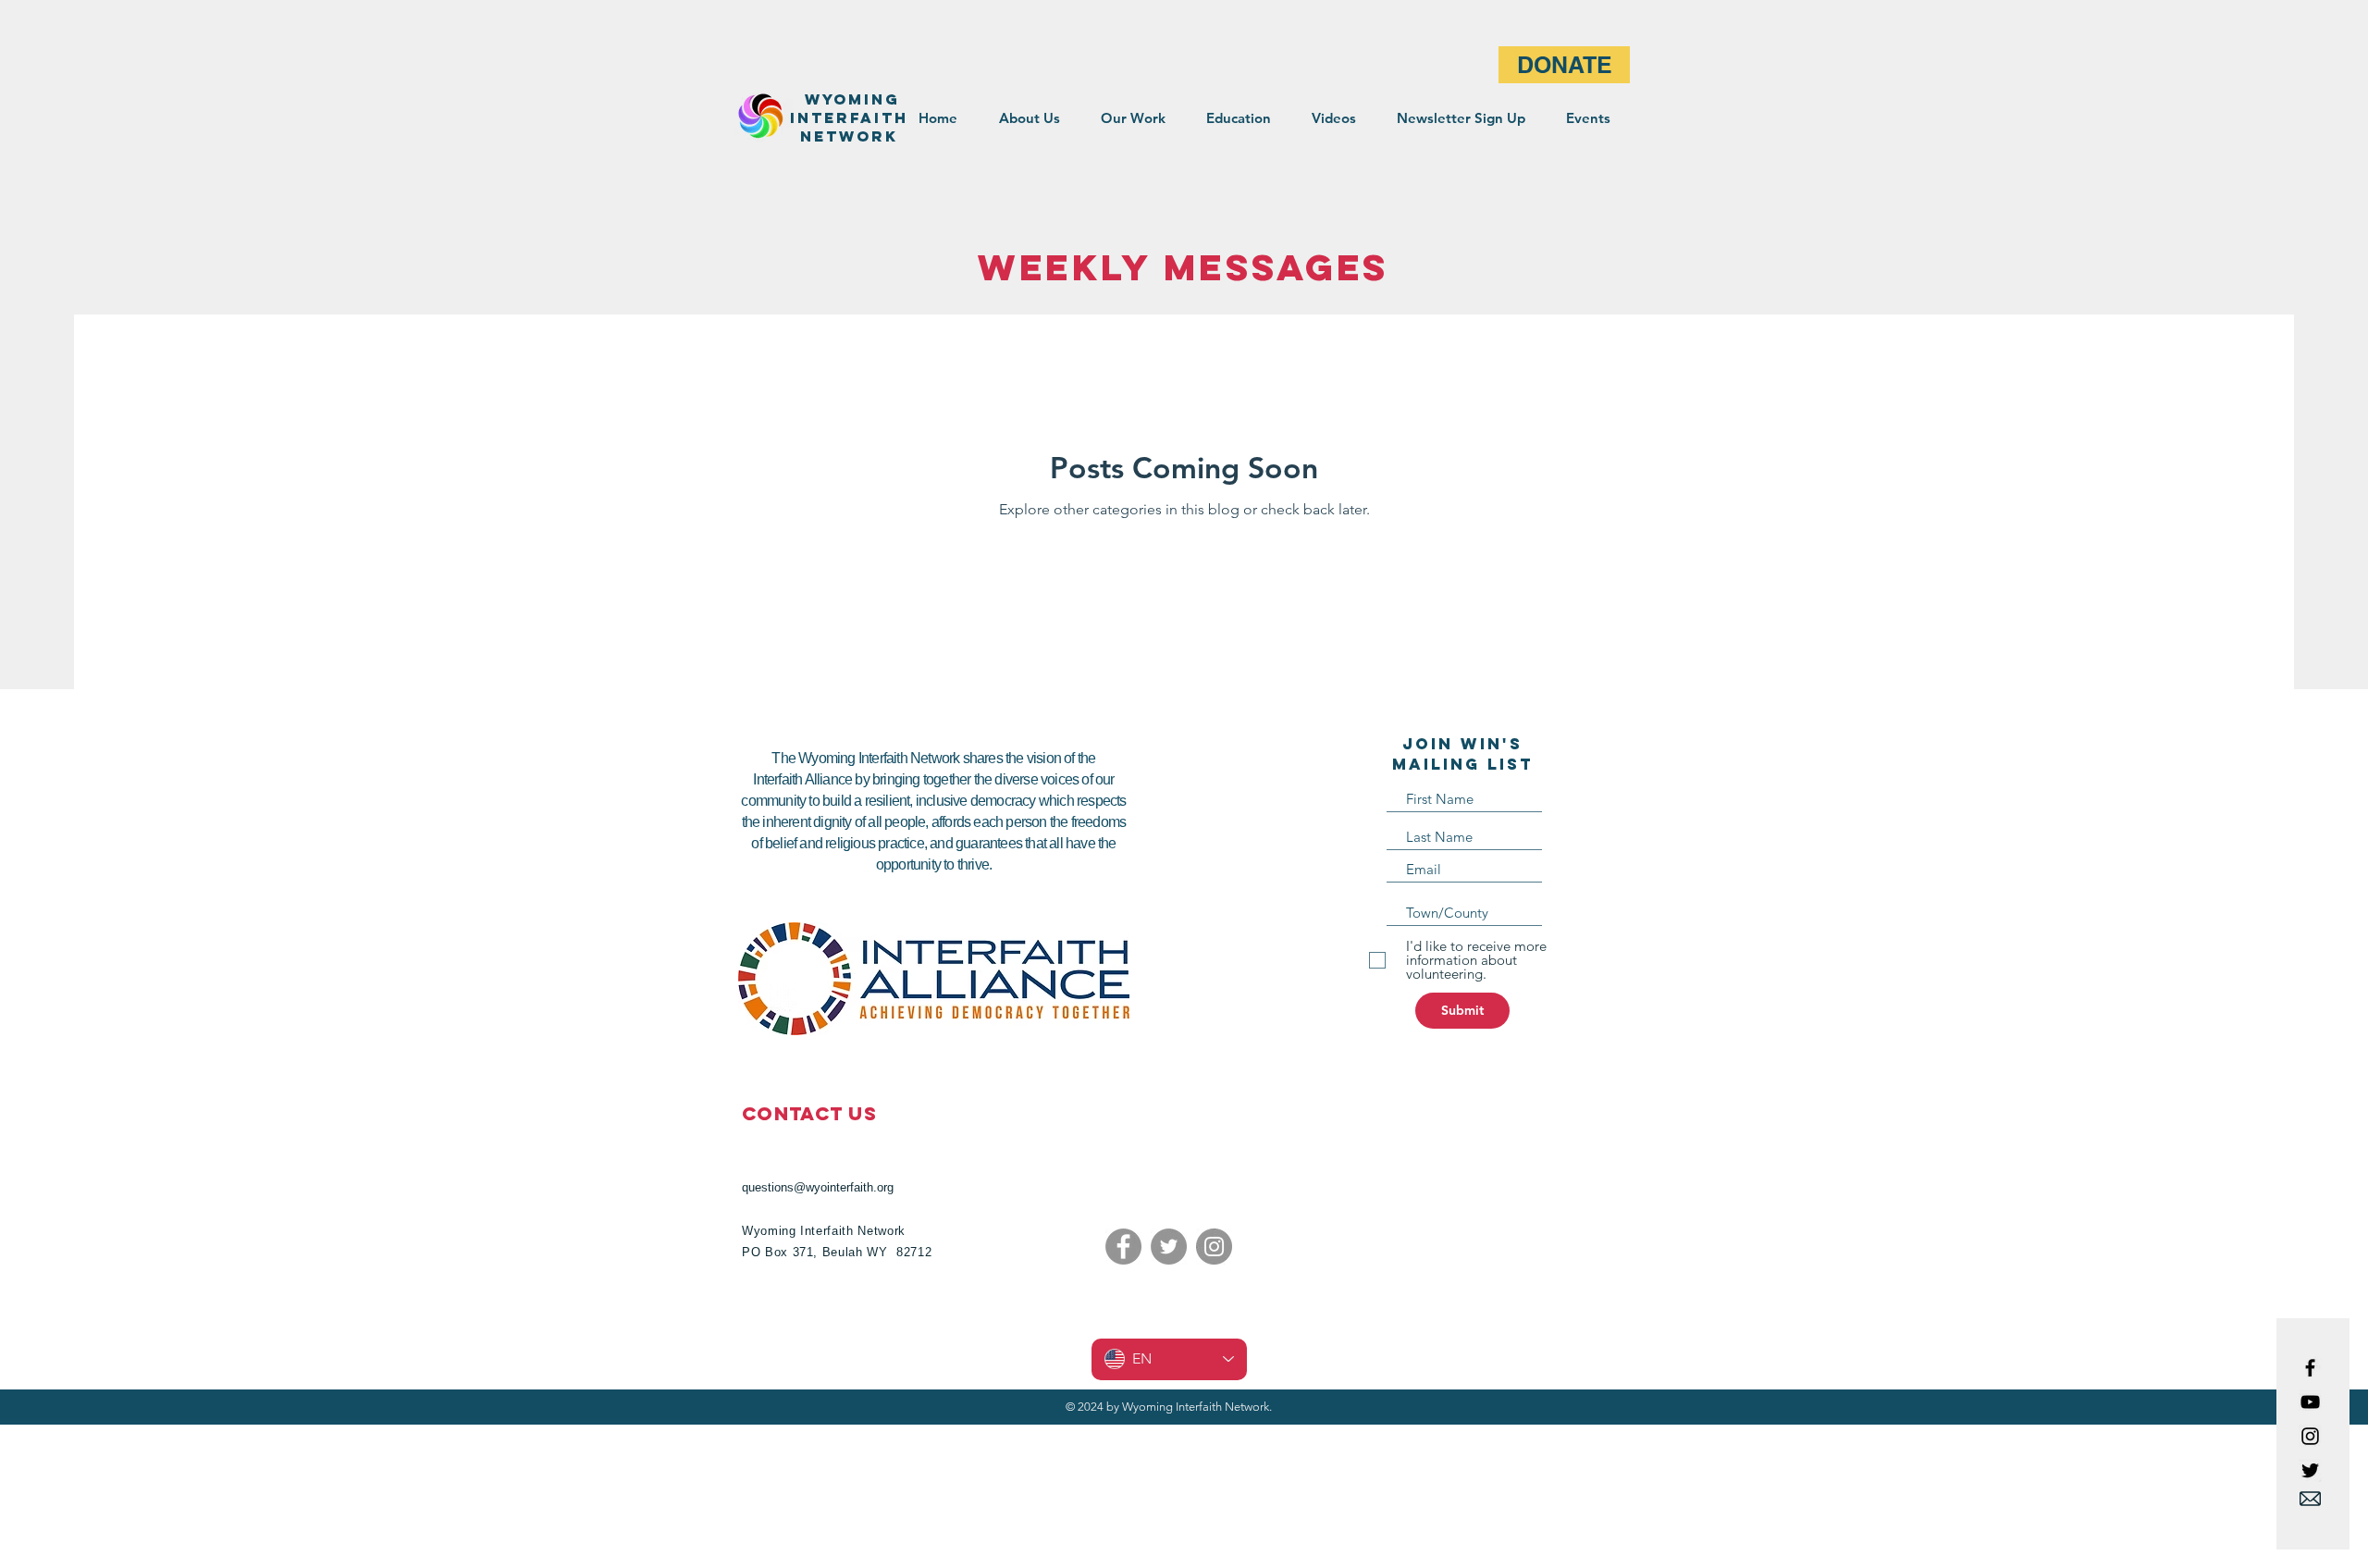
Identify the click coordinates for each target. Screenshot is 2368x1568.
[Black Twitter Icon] (2310, 1470)
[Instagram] (1214, 1247)
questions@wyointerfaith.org (818, 1187)
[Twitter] (1169, 1247)
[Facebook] (1123, 1247)
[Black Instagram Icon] (2310, 1436)
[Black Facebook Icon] (2310, 1368)
